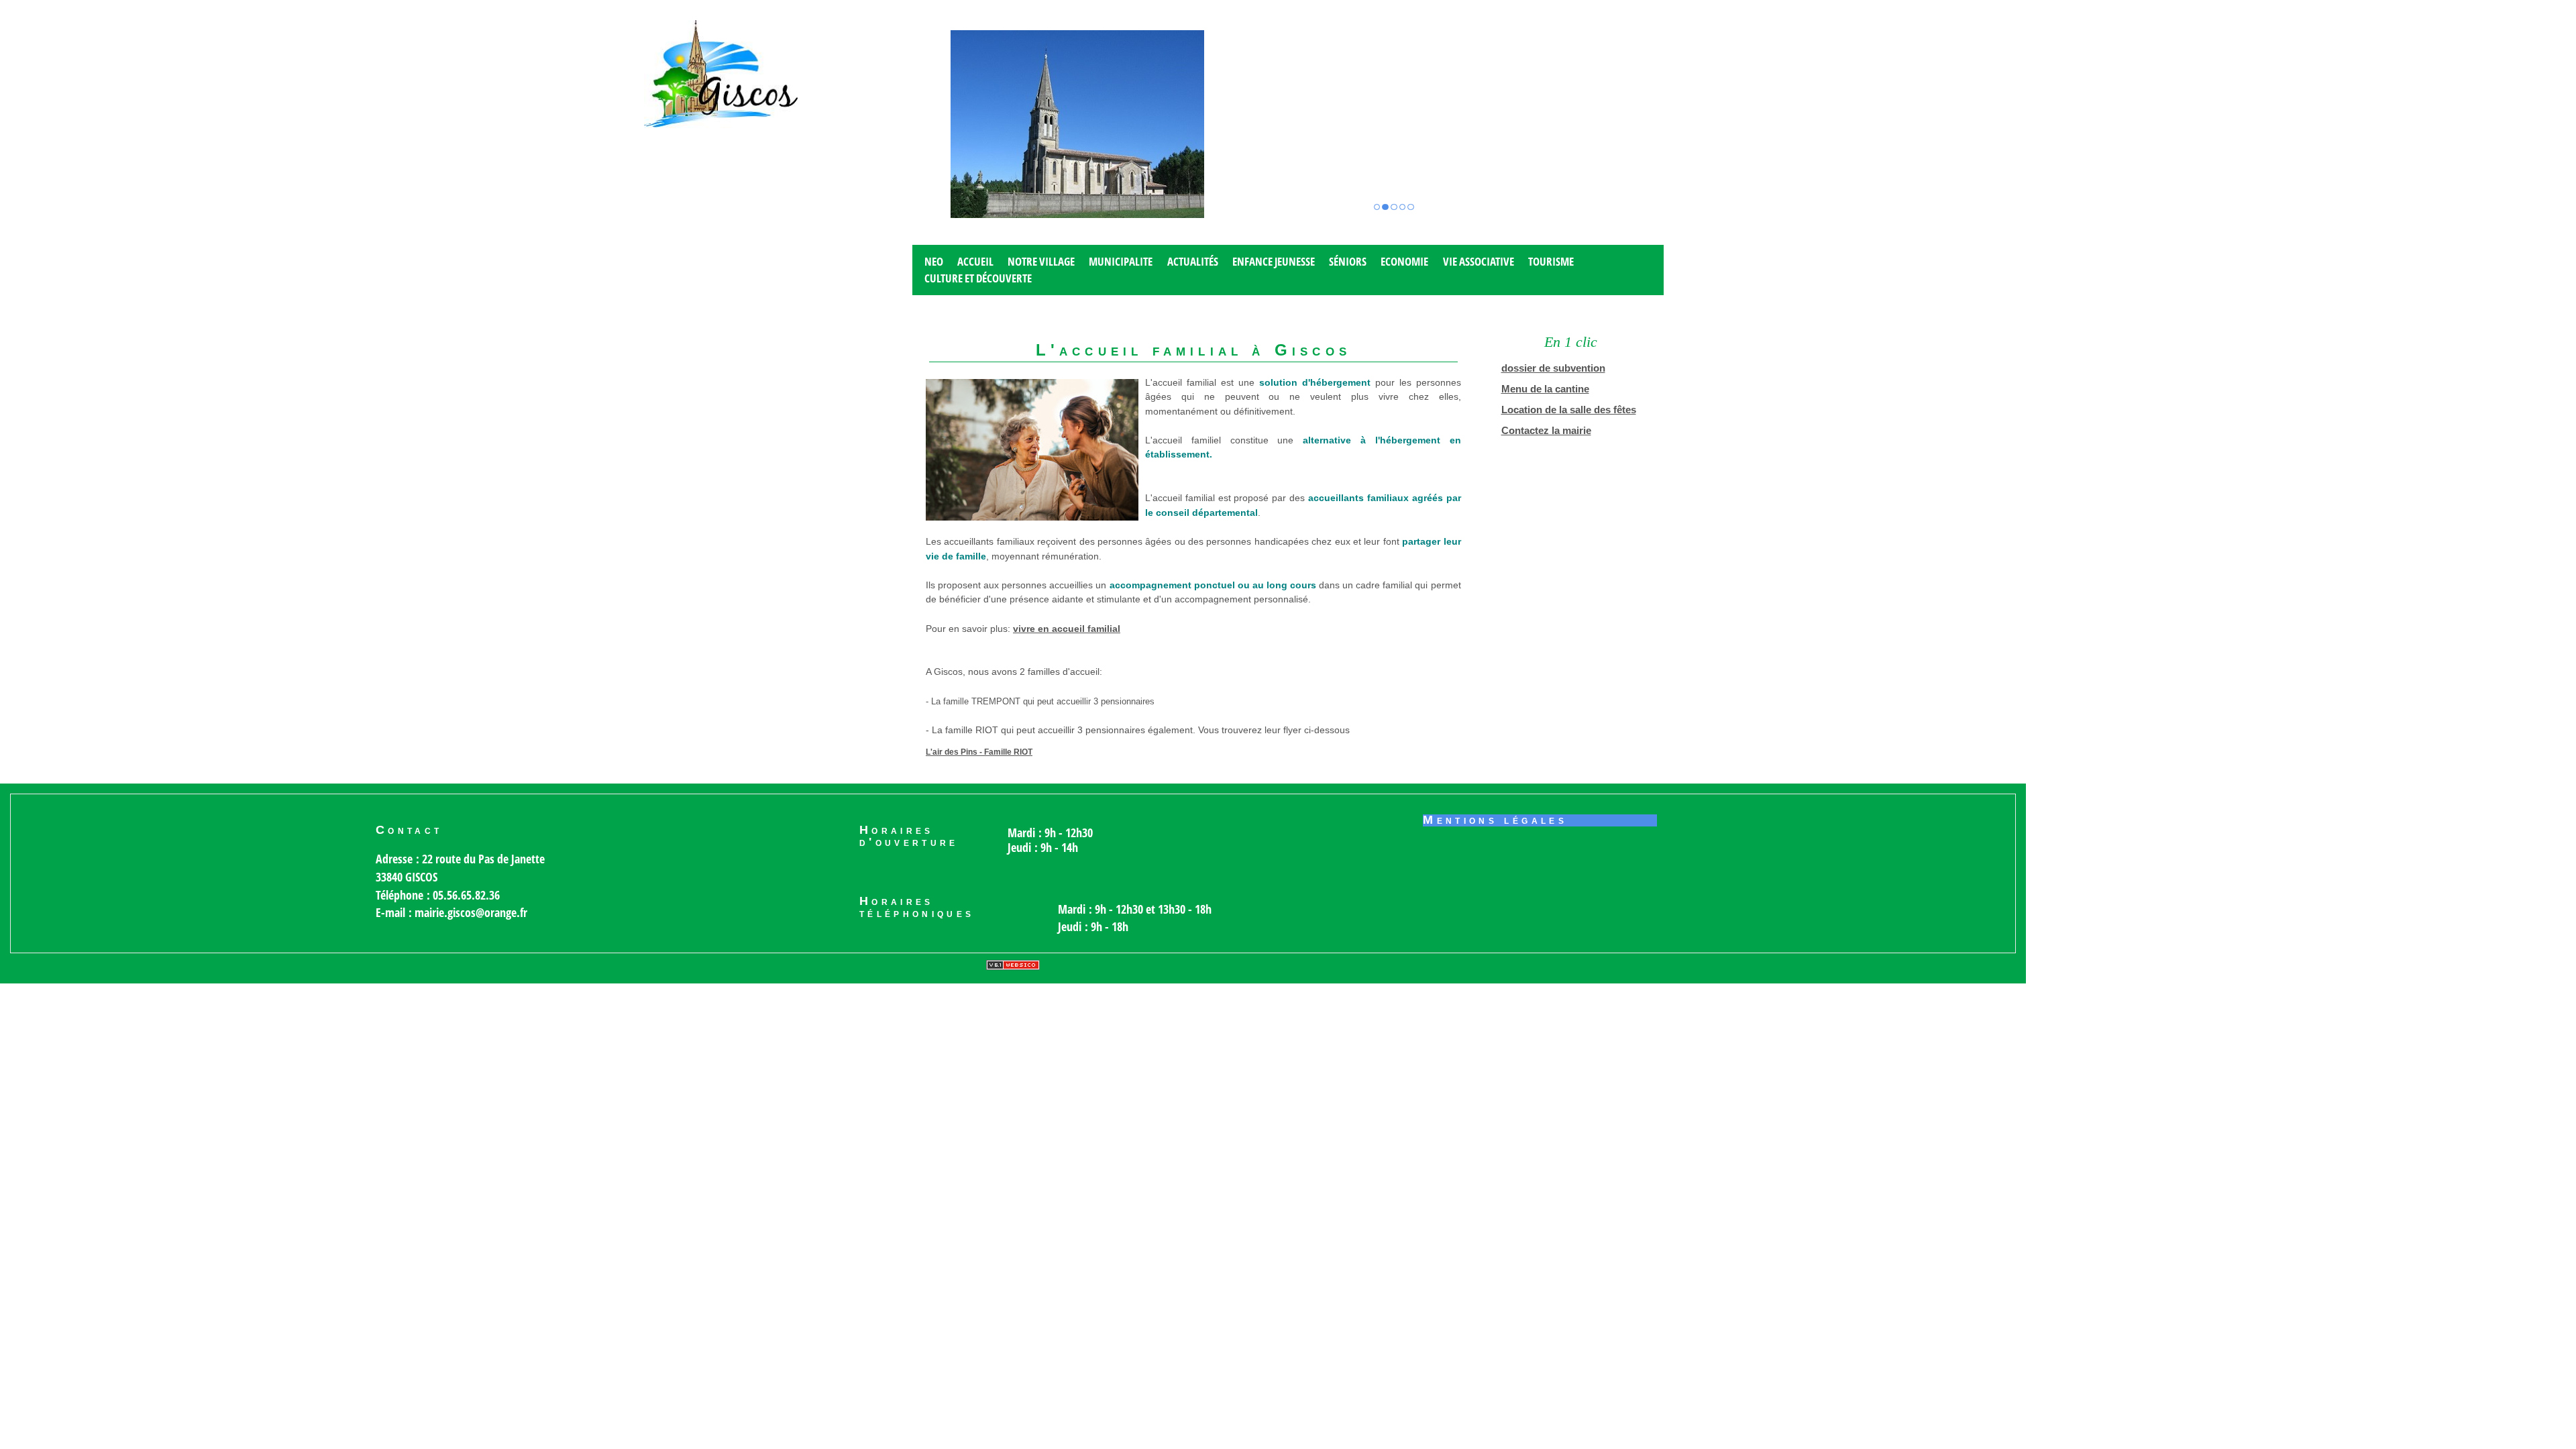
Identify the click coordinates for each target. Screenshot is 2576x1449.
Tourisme (1551, 261)
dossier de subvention (1553, 368)
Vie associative (1479, 261)
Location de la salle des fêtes (1569, 410)
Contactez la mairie (1546, 431)
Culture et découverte (978, 278)
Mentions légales (1495, 820)
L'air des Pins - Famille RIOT (979, 752)
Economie (1404, 261)
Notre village (1041, 261)
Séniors (1348, 261)
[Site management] (1013, 965)
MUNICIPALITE (1121, 261)
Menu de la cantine (1545, 389)
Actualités (1193, 261)
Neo (934, 261)
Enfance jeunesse (1274, 261)
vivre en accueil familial (1067, 629)
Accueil (975, 261)
